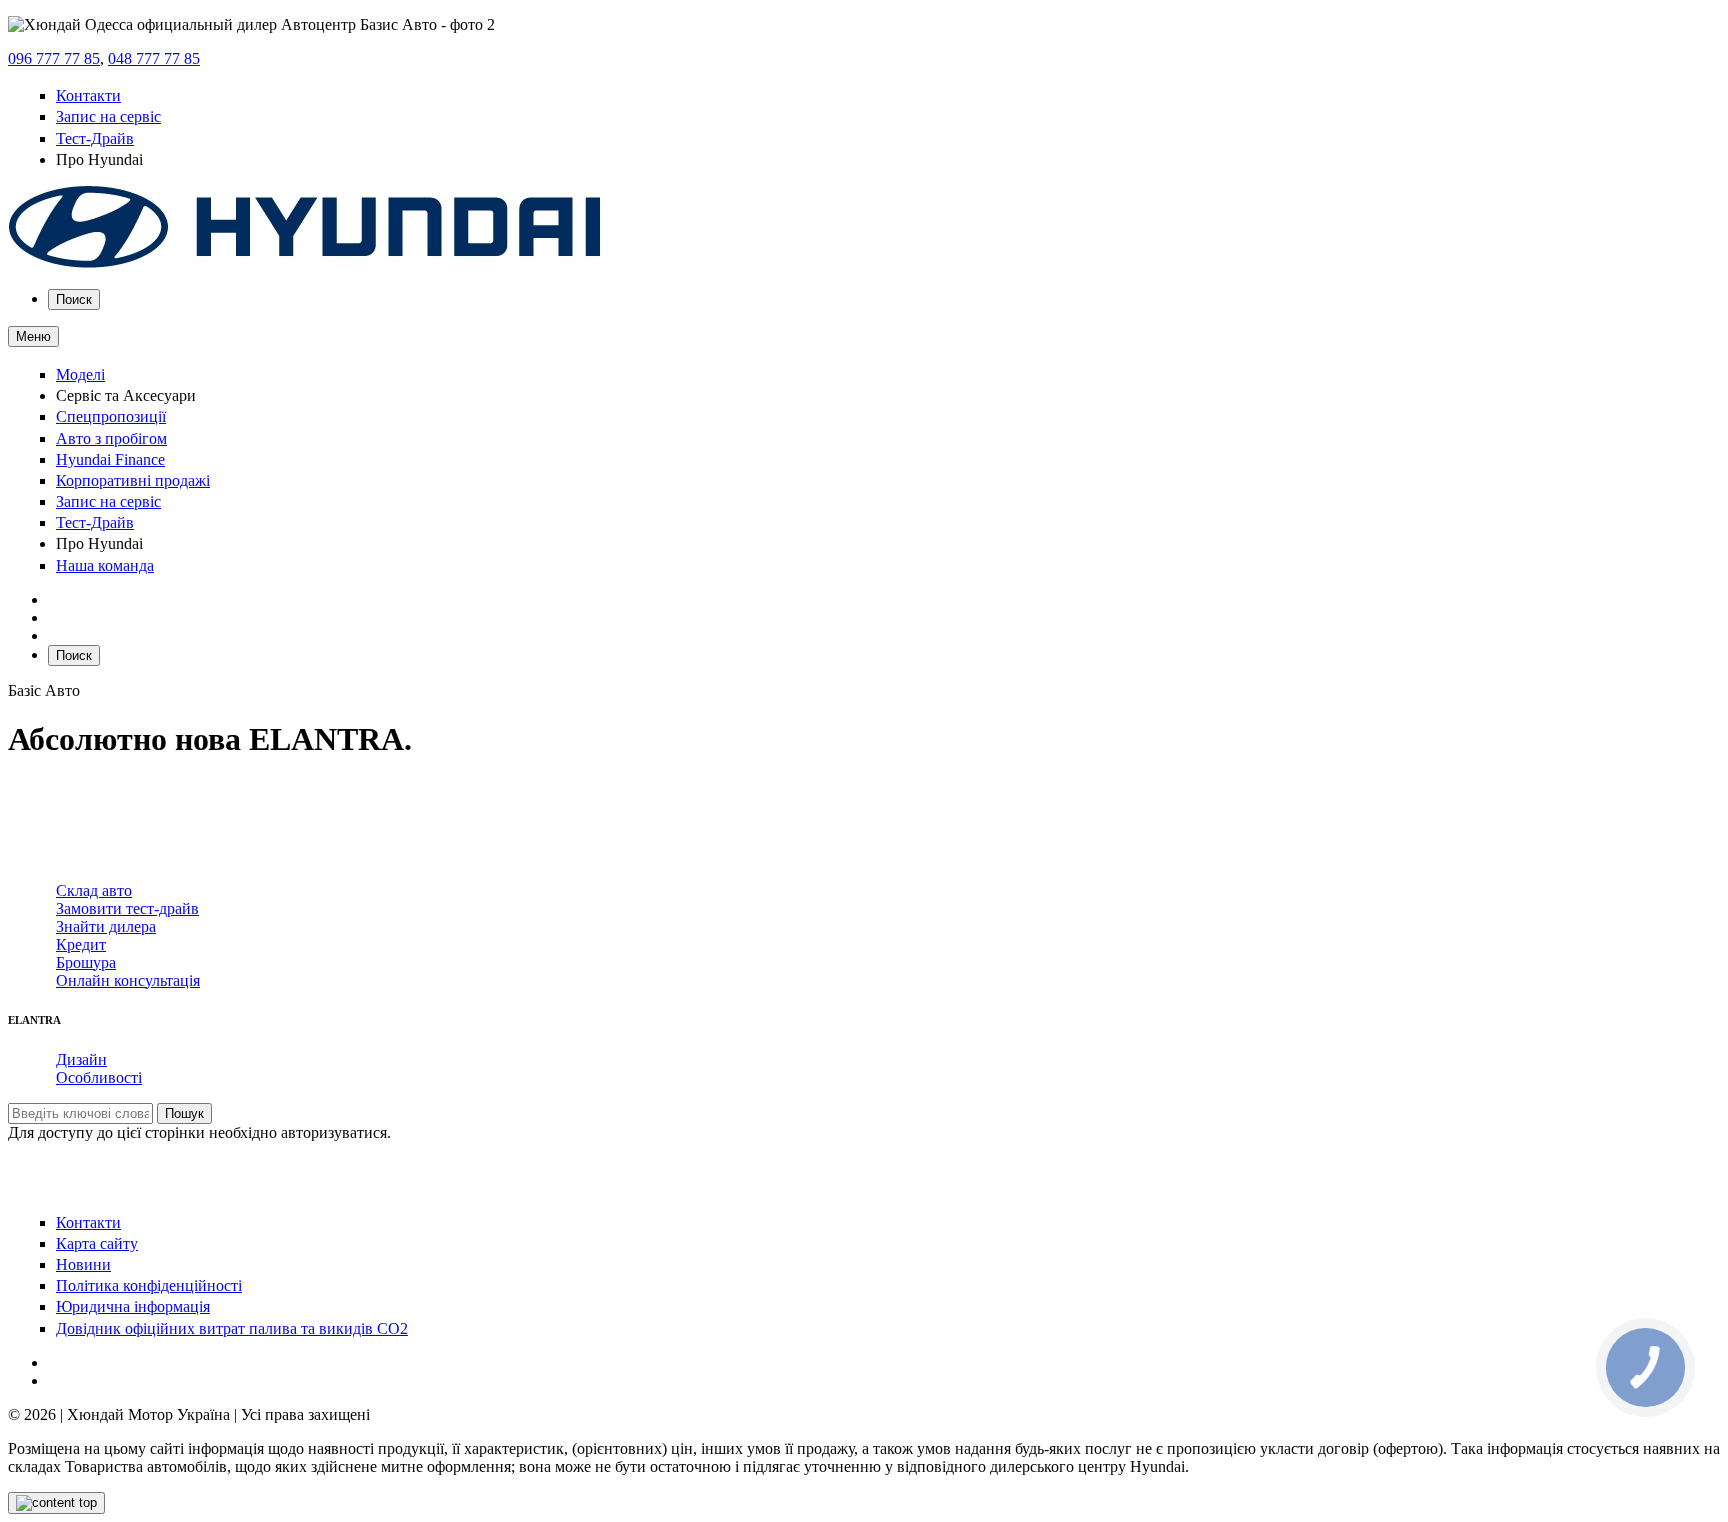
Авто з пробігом (111, 438)
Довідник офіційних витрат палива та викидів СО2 (232, 1328)
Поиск (74, 299)
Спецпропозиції (111, 416)
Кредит (81, 944)
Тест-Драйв (95, 138)
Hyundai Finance (110, 459)
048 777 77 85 (154, 58)
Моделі (80, 374)
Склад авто (94, 890)
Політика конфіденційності (149, 1285)
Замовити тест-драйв (127, 908)
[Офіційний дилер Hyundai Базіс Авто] (305, 263)
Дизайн (81, 1059)
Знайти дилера (106, 926)
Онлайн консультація (128, 980)
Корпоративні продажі (133, 480)
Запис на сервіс (108, 116)
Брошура (86, 962)
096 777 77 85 (54, 58)
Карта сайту (97, 1243)
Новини (83, 1264)
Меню (33, 336)
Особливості (99, 1077)
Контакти (88, 95)
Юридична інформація (133, 1306)
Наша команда (105, 565)
